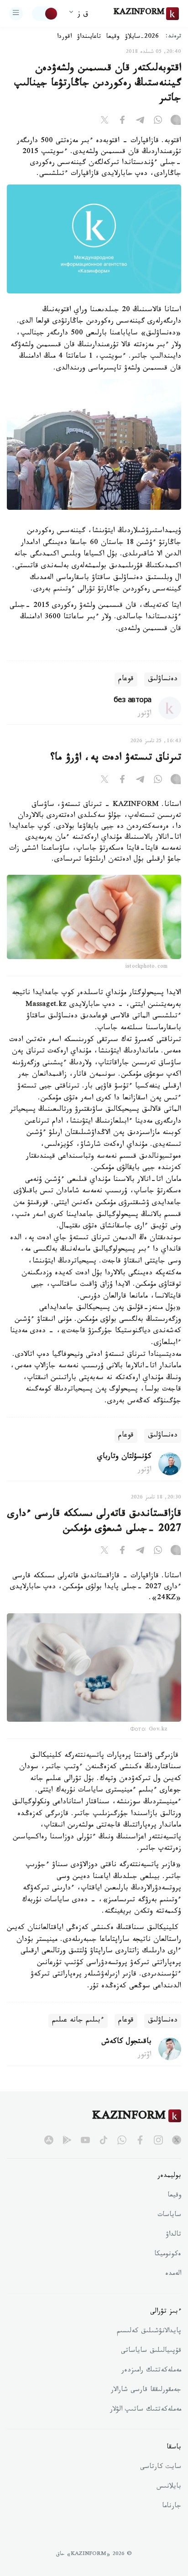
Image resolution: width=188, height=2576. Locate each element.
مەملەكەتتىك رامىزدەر (151, 2371)
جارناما (172, 2507)
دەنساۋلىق (163, 680)
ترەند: (173, 37)
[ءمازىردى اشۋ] (16, 14)
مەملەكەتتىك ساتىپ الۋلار (146, 2410)
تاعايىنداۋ (89, 37)
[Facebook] (122, 122)
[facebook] (140, 2140)
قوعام (126, 680)
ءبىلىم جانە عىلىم (78, 2021)
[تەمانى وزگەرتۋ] (45, 14)
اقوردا (64, 37)
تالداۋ (173, 2235)
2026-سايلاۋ (142, 37)
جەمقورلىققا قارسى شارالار (146, 2391)
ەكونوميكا (168, 2255)
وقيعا (113, 37)
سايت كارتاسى (161, 2468)
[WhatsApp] (158, 122)
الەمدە (173, 2274)
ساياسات (169, 2216)
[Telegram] (140, 122)
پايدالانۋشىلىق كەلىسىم (149, 2332)
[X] (104, 122)
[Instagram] (176, 122)
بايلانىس (169, 2487)
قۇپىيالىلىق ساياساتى (151, 2351)
